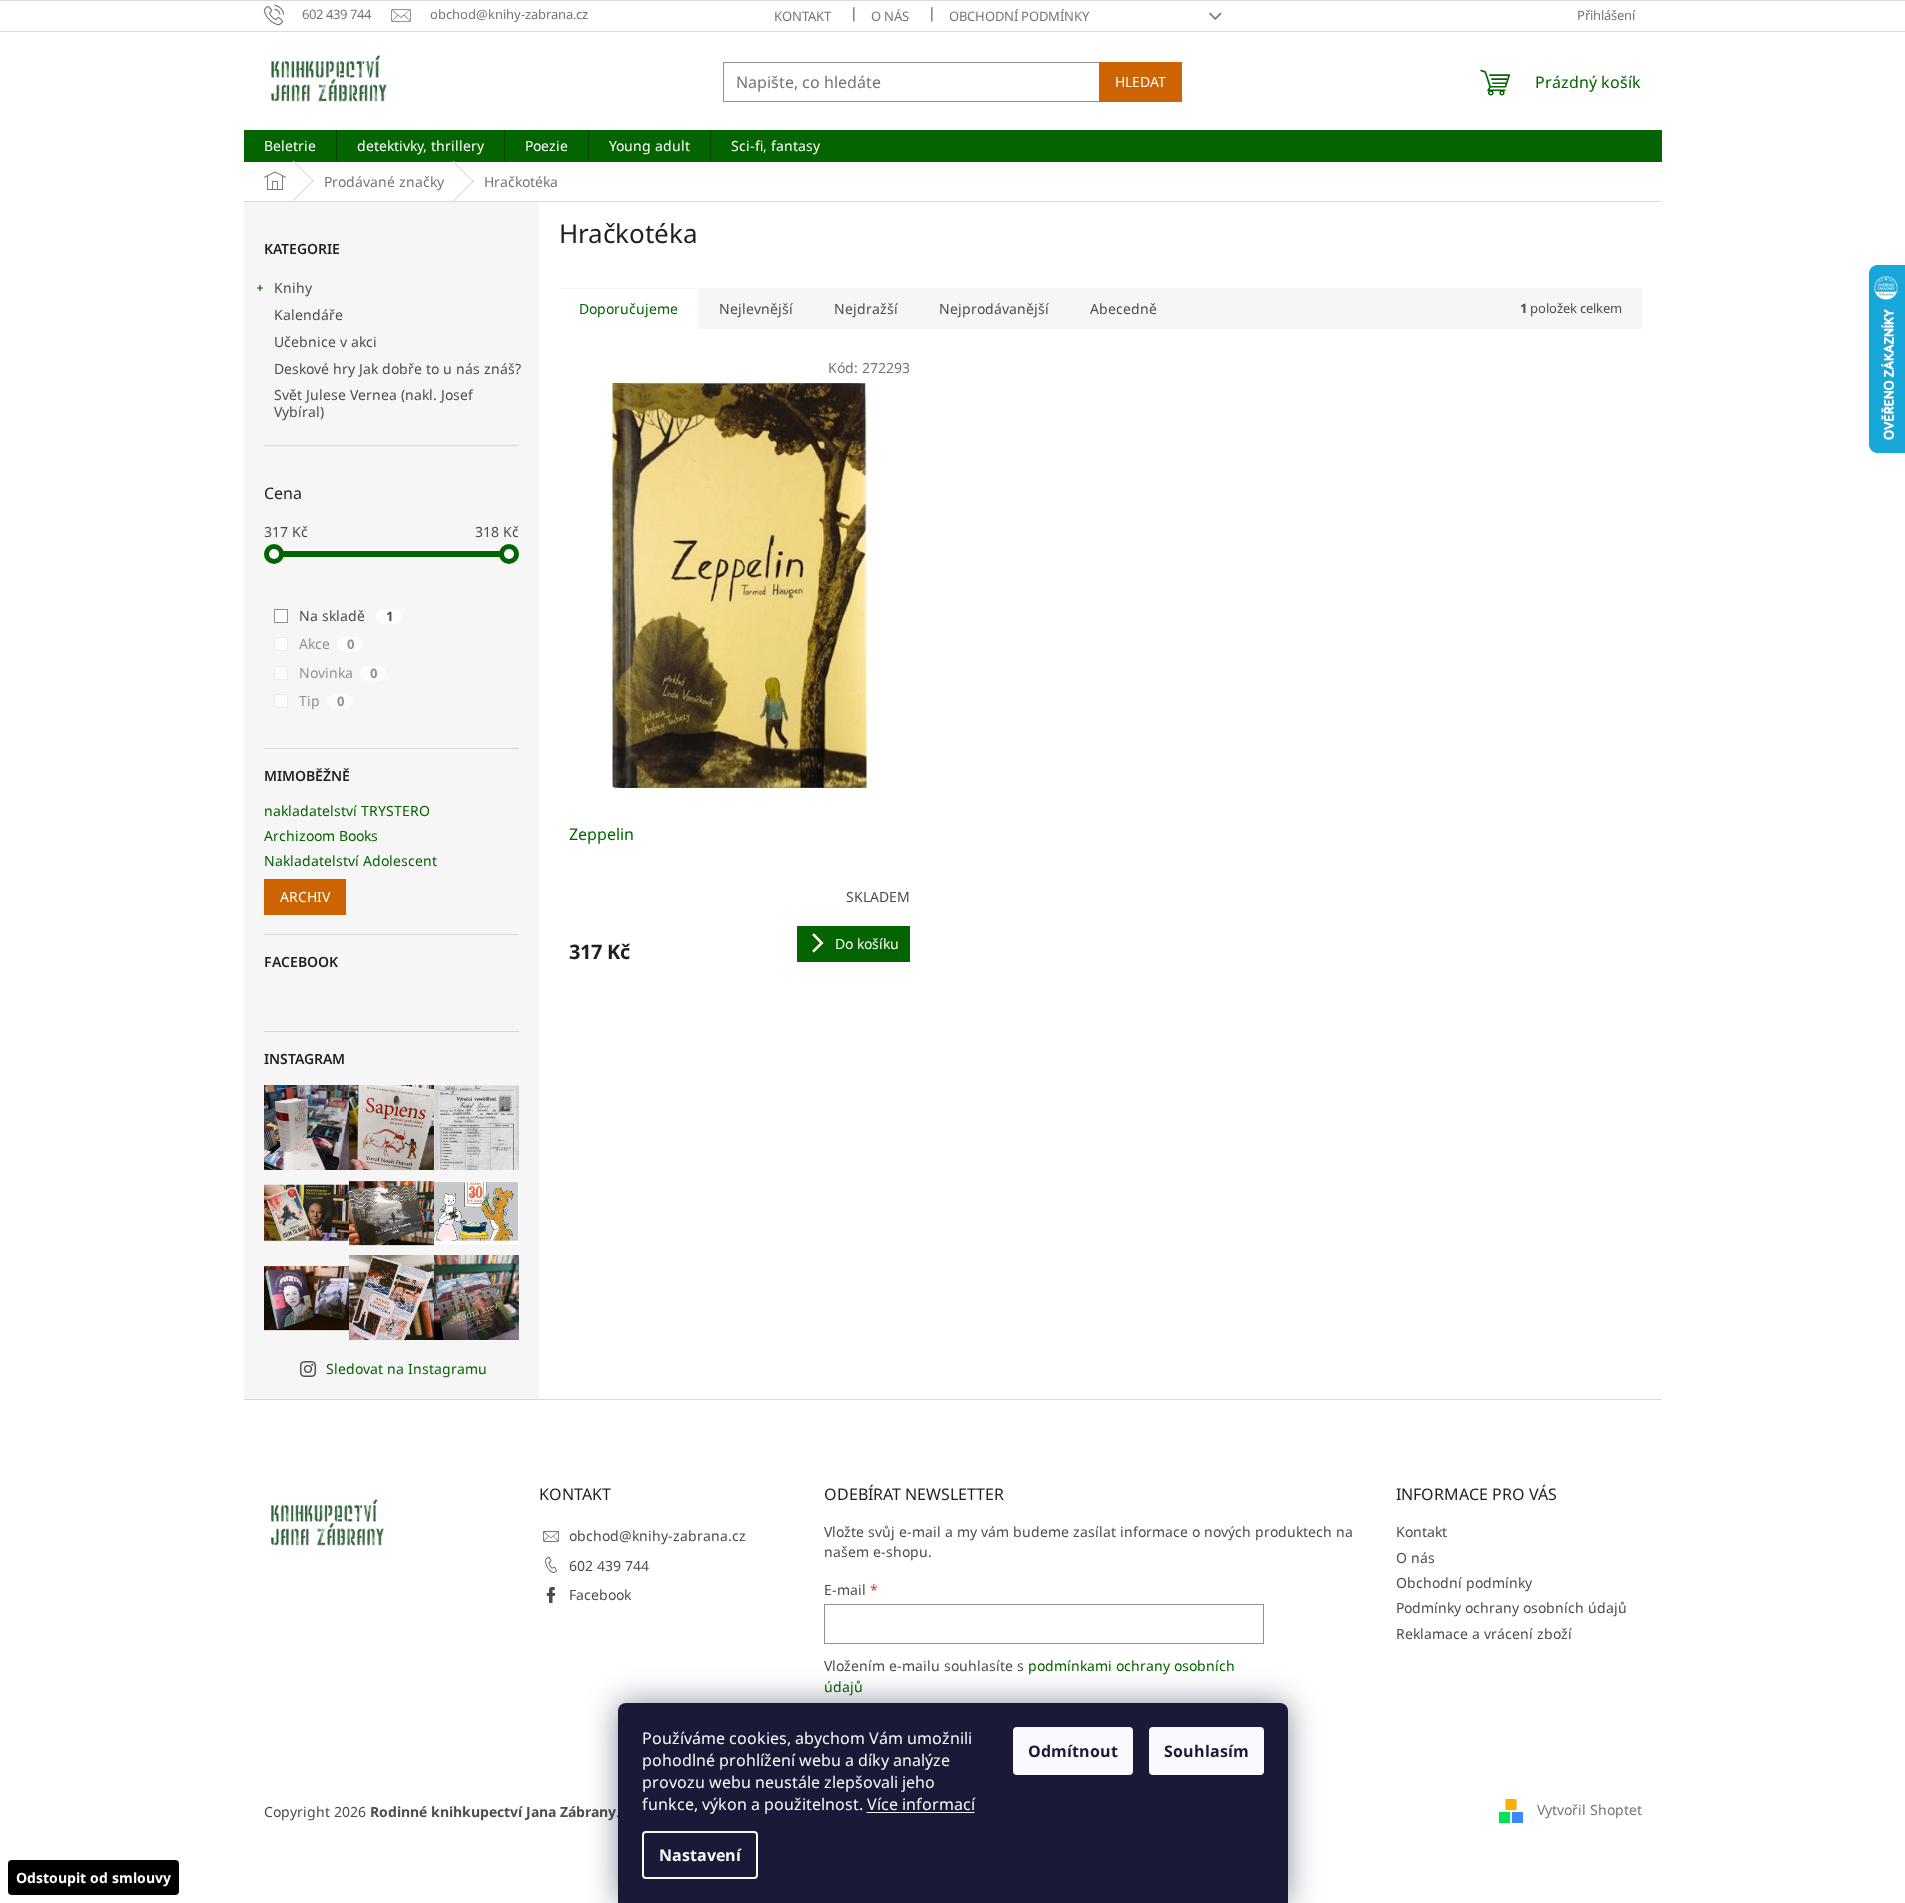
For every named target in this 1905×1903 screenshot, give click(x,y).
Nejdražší (866, 308)
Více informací (921, 1804)
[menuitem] (290, 146)
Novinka (338, 672)
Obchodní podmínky (1019, 16)
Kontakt (802, 16)
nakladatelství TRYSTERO (347, 810)
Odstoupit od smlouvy (93, 1877)
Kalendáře (308, 314)
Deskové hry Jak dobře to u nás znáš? (397, 368)
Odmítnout (1073, 1751)
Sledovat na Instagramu (406, 1368)
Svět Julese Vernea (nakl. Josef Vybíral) (373, 403)
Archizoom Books (321, 835)
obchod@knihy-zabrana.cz (657, 1535)
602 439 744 (609, 1565)
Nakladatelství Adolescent (350, 860)
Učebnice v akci (325, 341)
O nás (890, 16)
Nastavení (700, 1855)
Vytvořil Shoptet (1589, 1809)
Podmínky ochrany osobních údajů (1511, 1607)
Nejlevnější (756, 308)
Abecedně (1123, 308)
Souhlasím (1206, 1751)
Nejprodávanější (994, 308)
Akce (326, 643)
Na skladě (346, 615)
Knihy (293, 287)
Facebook (600, 1594)
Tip (321, 700)
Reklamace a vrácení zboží (1484, 1633)
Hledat (1140, 81)
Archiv (305, 896)
